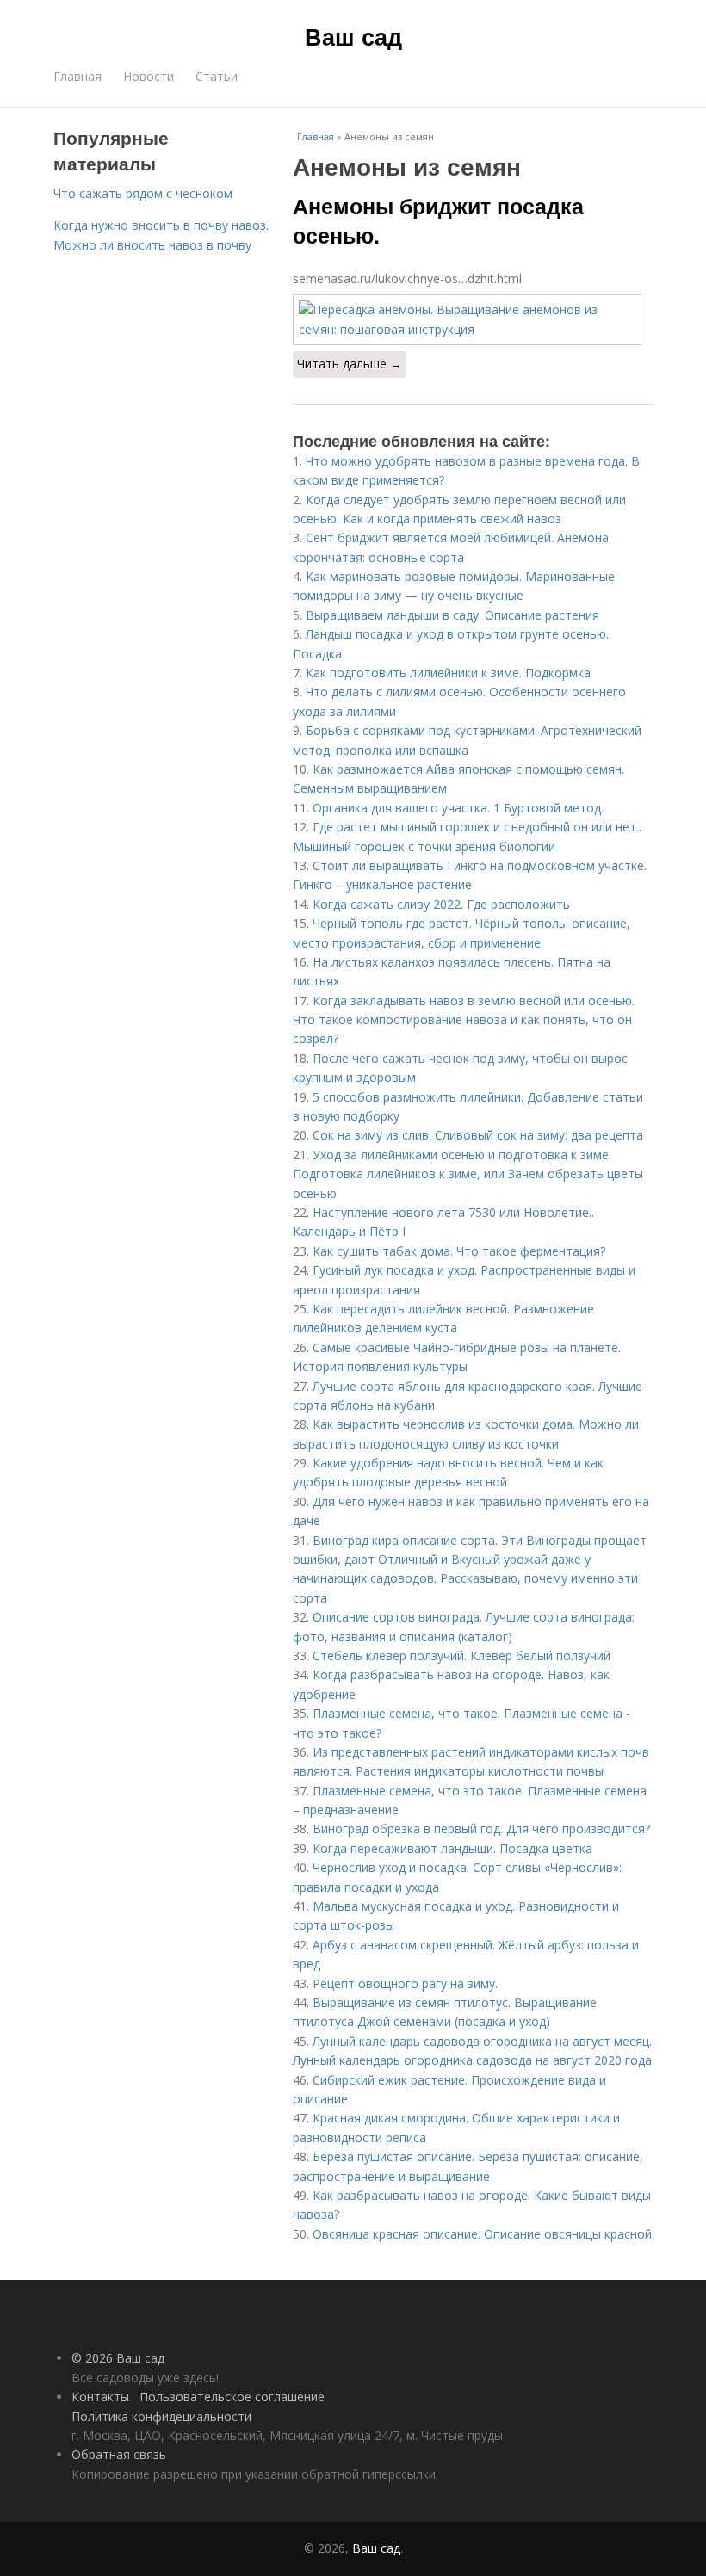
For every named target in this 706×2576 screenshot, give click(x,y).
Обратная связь (119, 2454)
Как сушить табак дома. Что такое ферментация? (459, 1251)
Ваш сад (353, 36)
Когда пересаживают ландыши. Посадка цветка (452, 1848)
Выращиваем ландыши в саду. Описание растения (452, 615)
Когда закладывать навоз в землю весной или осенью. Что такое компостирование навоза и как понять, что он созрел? (464, 1020)
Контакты (100, 2397)
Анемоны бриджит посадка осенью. (438, 220)
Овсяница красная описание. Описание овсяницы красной (482, 2234)
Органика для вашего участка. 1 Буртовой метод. (458, 808)
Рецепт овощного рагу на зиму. (405, 1983)
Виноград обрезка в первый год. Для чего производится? (481, 1829)
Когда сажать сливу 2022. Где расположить (441, 904)
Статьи (217, 76)
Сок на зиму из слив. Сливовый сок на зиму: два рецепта (478, 1135)
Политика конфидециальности (161, 2416)
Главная (77, 76)
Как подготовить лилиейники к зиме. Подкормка (448, 673)
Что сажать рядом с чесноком (143, 193)
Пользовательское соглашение (232, 2397)
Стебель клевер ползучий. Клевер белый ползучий (461, 1656)
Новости (149, 76)
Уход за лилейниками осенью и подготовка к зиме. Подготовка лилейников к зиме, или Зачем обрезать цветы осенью (468, 1174)
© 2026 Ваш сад (118, 2358)
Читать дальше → (350, 364)
